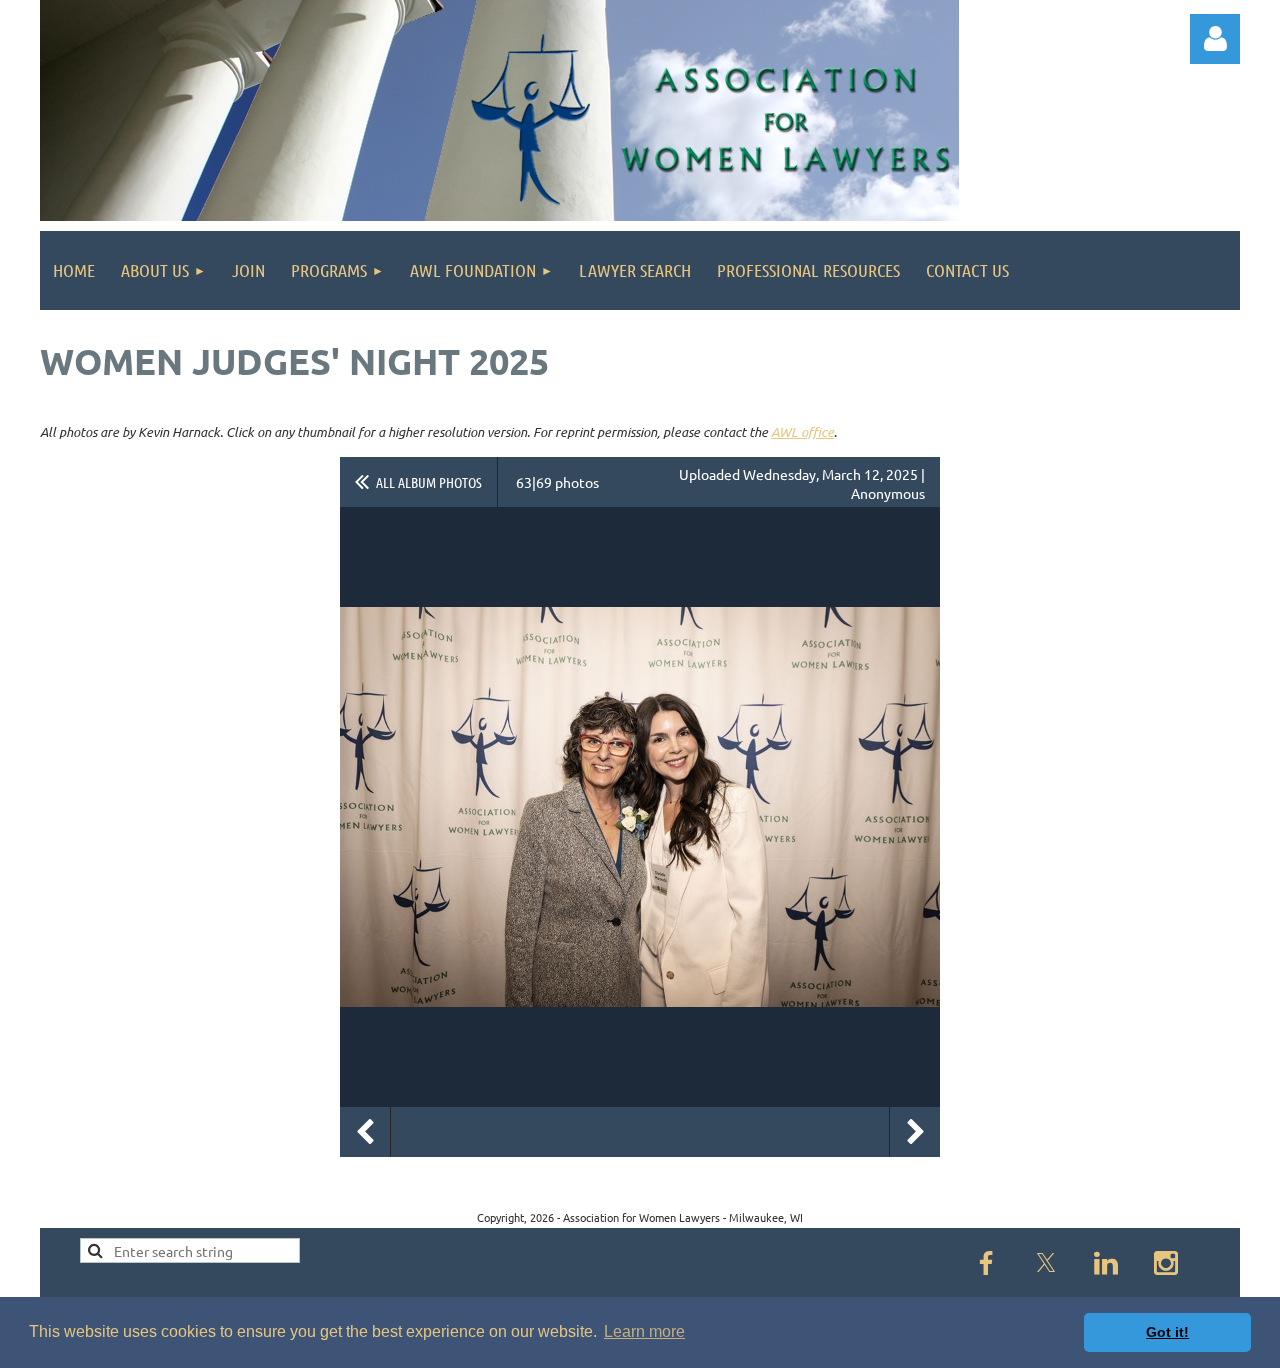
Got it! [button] (1167, 1332)
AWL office (802, 432)
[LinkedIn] (1106, 1263)
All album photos (429, 482)
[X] (1046, 1263)
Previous (365, 1132)
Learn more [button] (644, 1331)
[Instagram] (1166, 1263)
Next (915, 1132)
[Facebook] (986, 1263)
